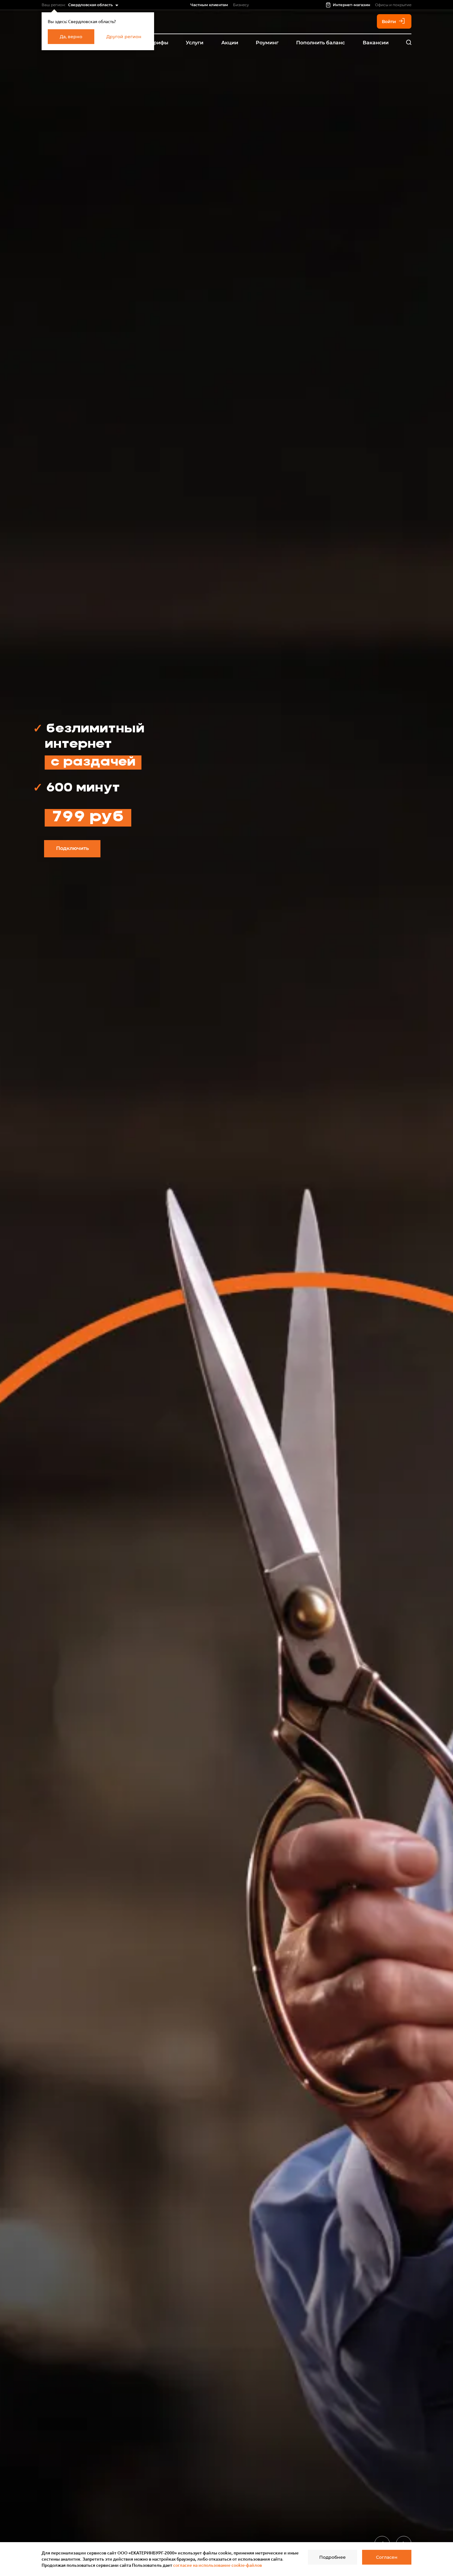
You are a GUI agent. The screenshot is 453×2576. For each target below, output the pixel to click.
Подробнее (333, 2557)
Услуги (195, 43)
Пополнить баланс (320, 43)
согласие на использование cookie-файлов (218, 2565)
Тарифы (158, 43)
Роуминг (267, 43)
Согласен (387, 2557)
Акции (230, 43)
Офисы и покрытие (393, 5)
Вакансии (376, 43)
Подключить (72, 848)
